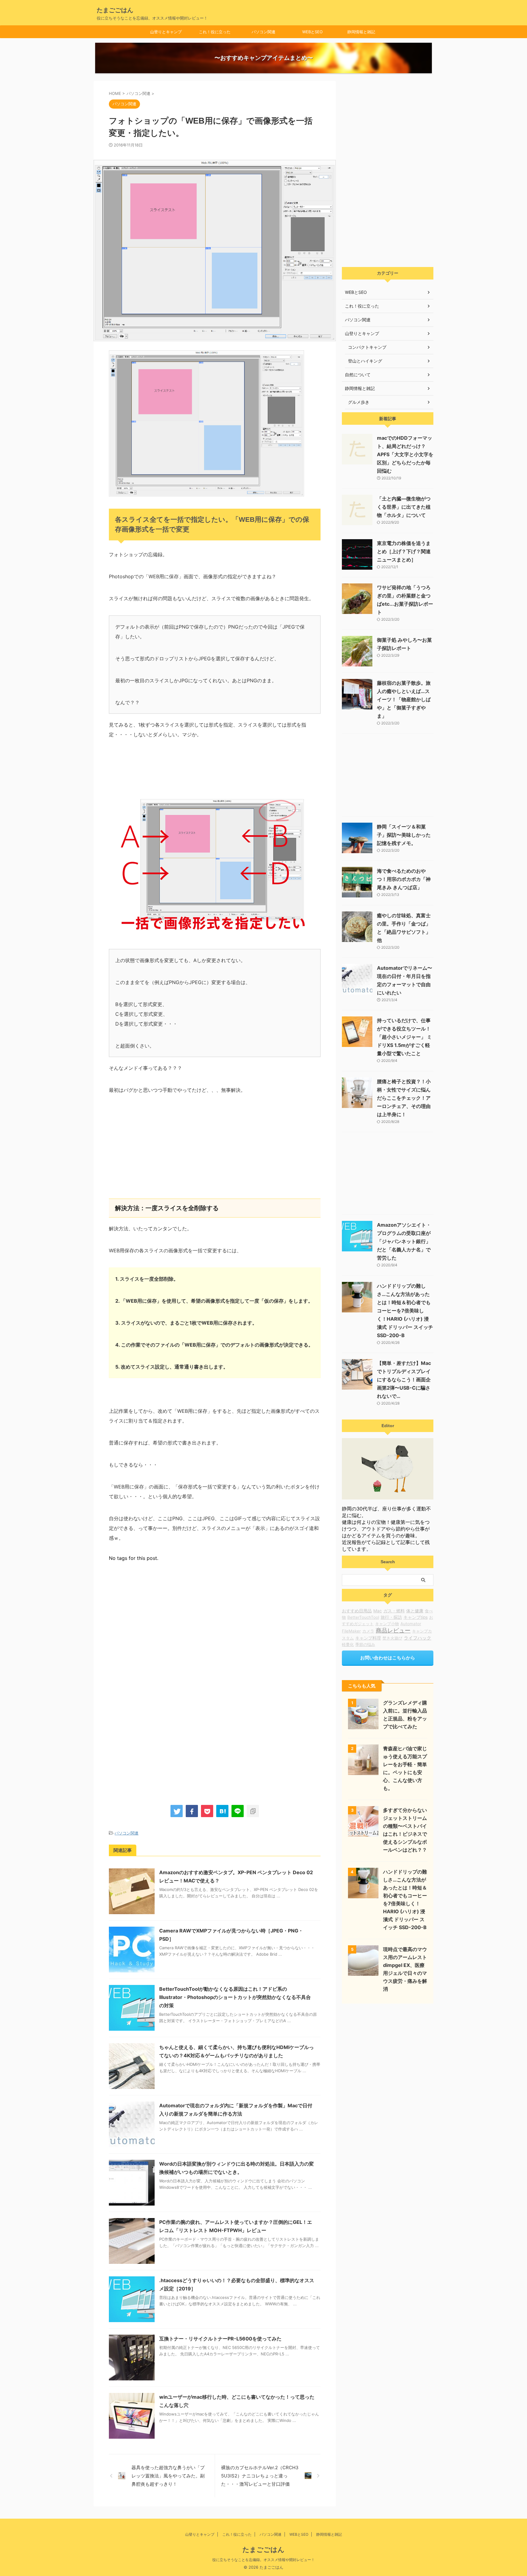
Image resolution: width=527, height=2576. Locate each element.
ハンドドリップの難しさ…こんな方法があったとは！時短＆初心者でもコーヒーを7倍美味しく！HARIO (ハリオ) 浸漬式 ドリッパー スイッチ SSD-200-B (405, 1311)
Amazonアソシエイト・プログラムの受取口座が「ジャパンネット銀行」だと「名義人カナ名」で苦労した (404, 1241)
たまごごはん (115, 10)
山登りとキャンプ (166, 32)
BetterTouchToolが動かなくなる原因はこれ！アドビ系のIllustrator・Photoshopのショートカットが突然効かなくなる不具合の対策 (235, 1997)
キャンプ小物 (387, 1624)
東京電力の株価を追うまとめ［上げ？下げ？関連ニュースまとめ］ (404, 551)
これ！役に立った (215, 32)
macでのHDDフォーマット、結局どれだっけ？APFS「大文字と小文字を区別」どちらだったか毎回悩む (405, 454)
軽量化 (348, 1644)
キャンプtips (416, 1617)
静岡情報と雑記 (361, 32)
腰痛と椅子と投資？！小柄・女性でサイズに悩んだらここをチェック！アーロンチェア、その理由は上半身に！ (404, 1098)
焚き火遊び (392, 1638)
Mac (378, 1611)
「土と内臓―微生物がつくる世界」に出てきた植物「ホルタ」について (404, 507)
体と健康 (415, 1611)
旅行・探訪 (391, 1617)
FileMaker (351, 1631)
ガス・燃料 (394, 1611)
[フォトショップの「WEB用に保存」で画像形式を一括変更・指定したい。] (222, 1811)
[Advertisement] (215, 1150)
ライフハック (418, 1638)
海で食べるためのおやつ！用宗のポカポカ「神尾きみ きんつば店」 (404, 879)
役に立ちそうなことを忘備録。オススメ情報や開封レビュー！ (263, 2560)
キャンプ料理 (368, 1638)
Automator (411, 1624)
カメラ (368, 1631)
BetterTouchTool (363, 1617)
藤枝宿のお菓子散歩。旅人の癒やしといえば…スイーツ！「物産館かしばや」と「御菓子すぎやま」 (404, 699)
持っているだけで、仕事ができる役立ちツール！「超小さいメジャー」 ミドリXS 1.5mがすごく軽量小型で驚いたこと (404, 1037)
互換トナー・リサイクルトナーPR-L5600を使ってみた (220, 2339)
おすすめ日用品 (357, 1611)
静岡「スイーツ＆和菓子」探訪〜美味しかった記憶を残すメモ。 (404, 835)
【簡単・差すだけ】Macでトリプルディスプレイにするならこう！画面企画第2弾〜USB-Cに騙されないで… (404, 1380)
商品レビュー (393, 1631)
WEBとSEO (312, 32)
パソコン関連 (263, 32)
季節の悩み (365, 1644)
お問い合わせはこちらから (388, 1658)
